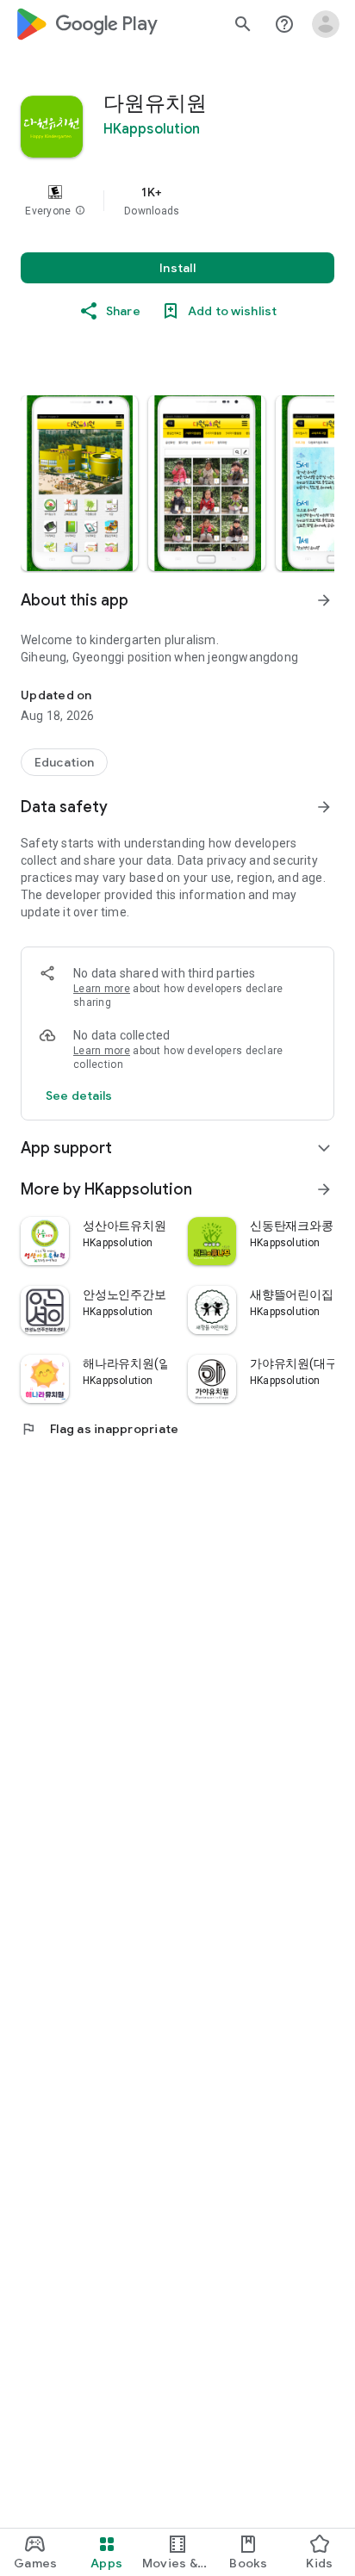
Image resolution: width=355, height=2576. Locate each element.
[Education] (64, 762)
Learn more (102, 989)
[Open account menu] (326, 24)
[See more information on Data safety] (324, 807)
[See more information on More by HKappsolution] (324, 1189)
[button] (80, 211)
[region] (177, 201)
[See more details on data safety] (79, 1096)
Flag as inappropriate (100, 1429)
